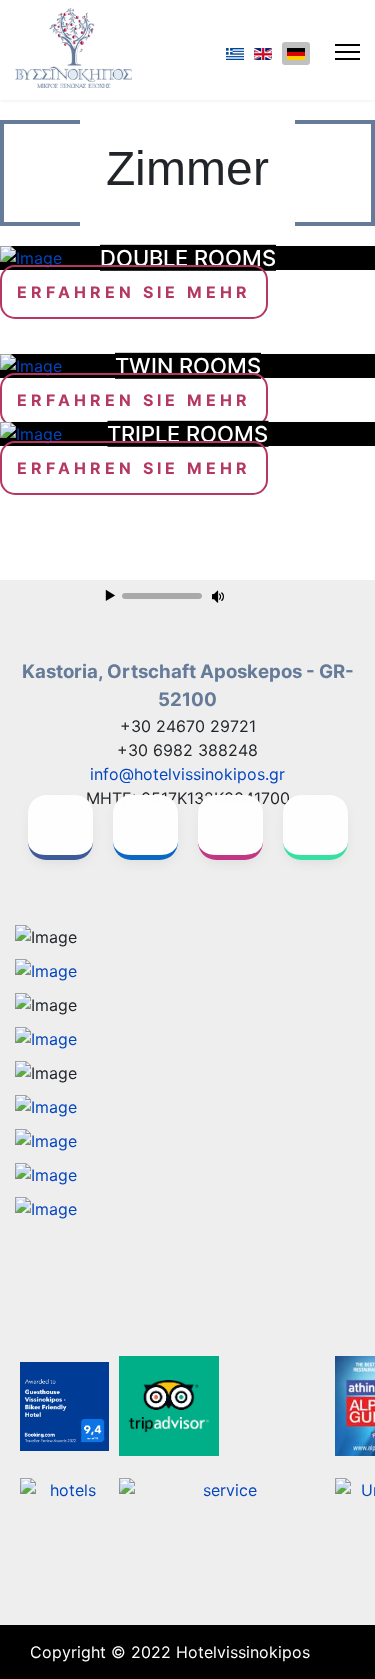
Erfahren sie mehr (134, 292)
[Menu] (347, 52)
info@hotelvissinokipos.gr (187, 774)
